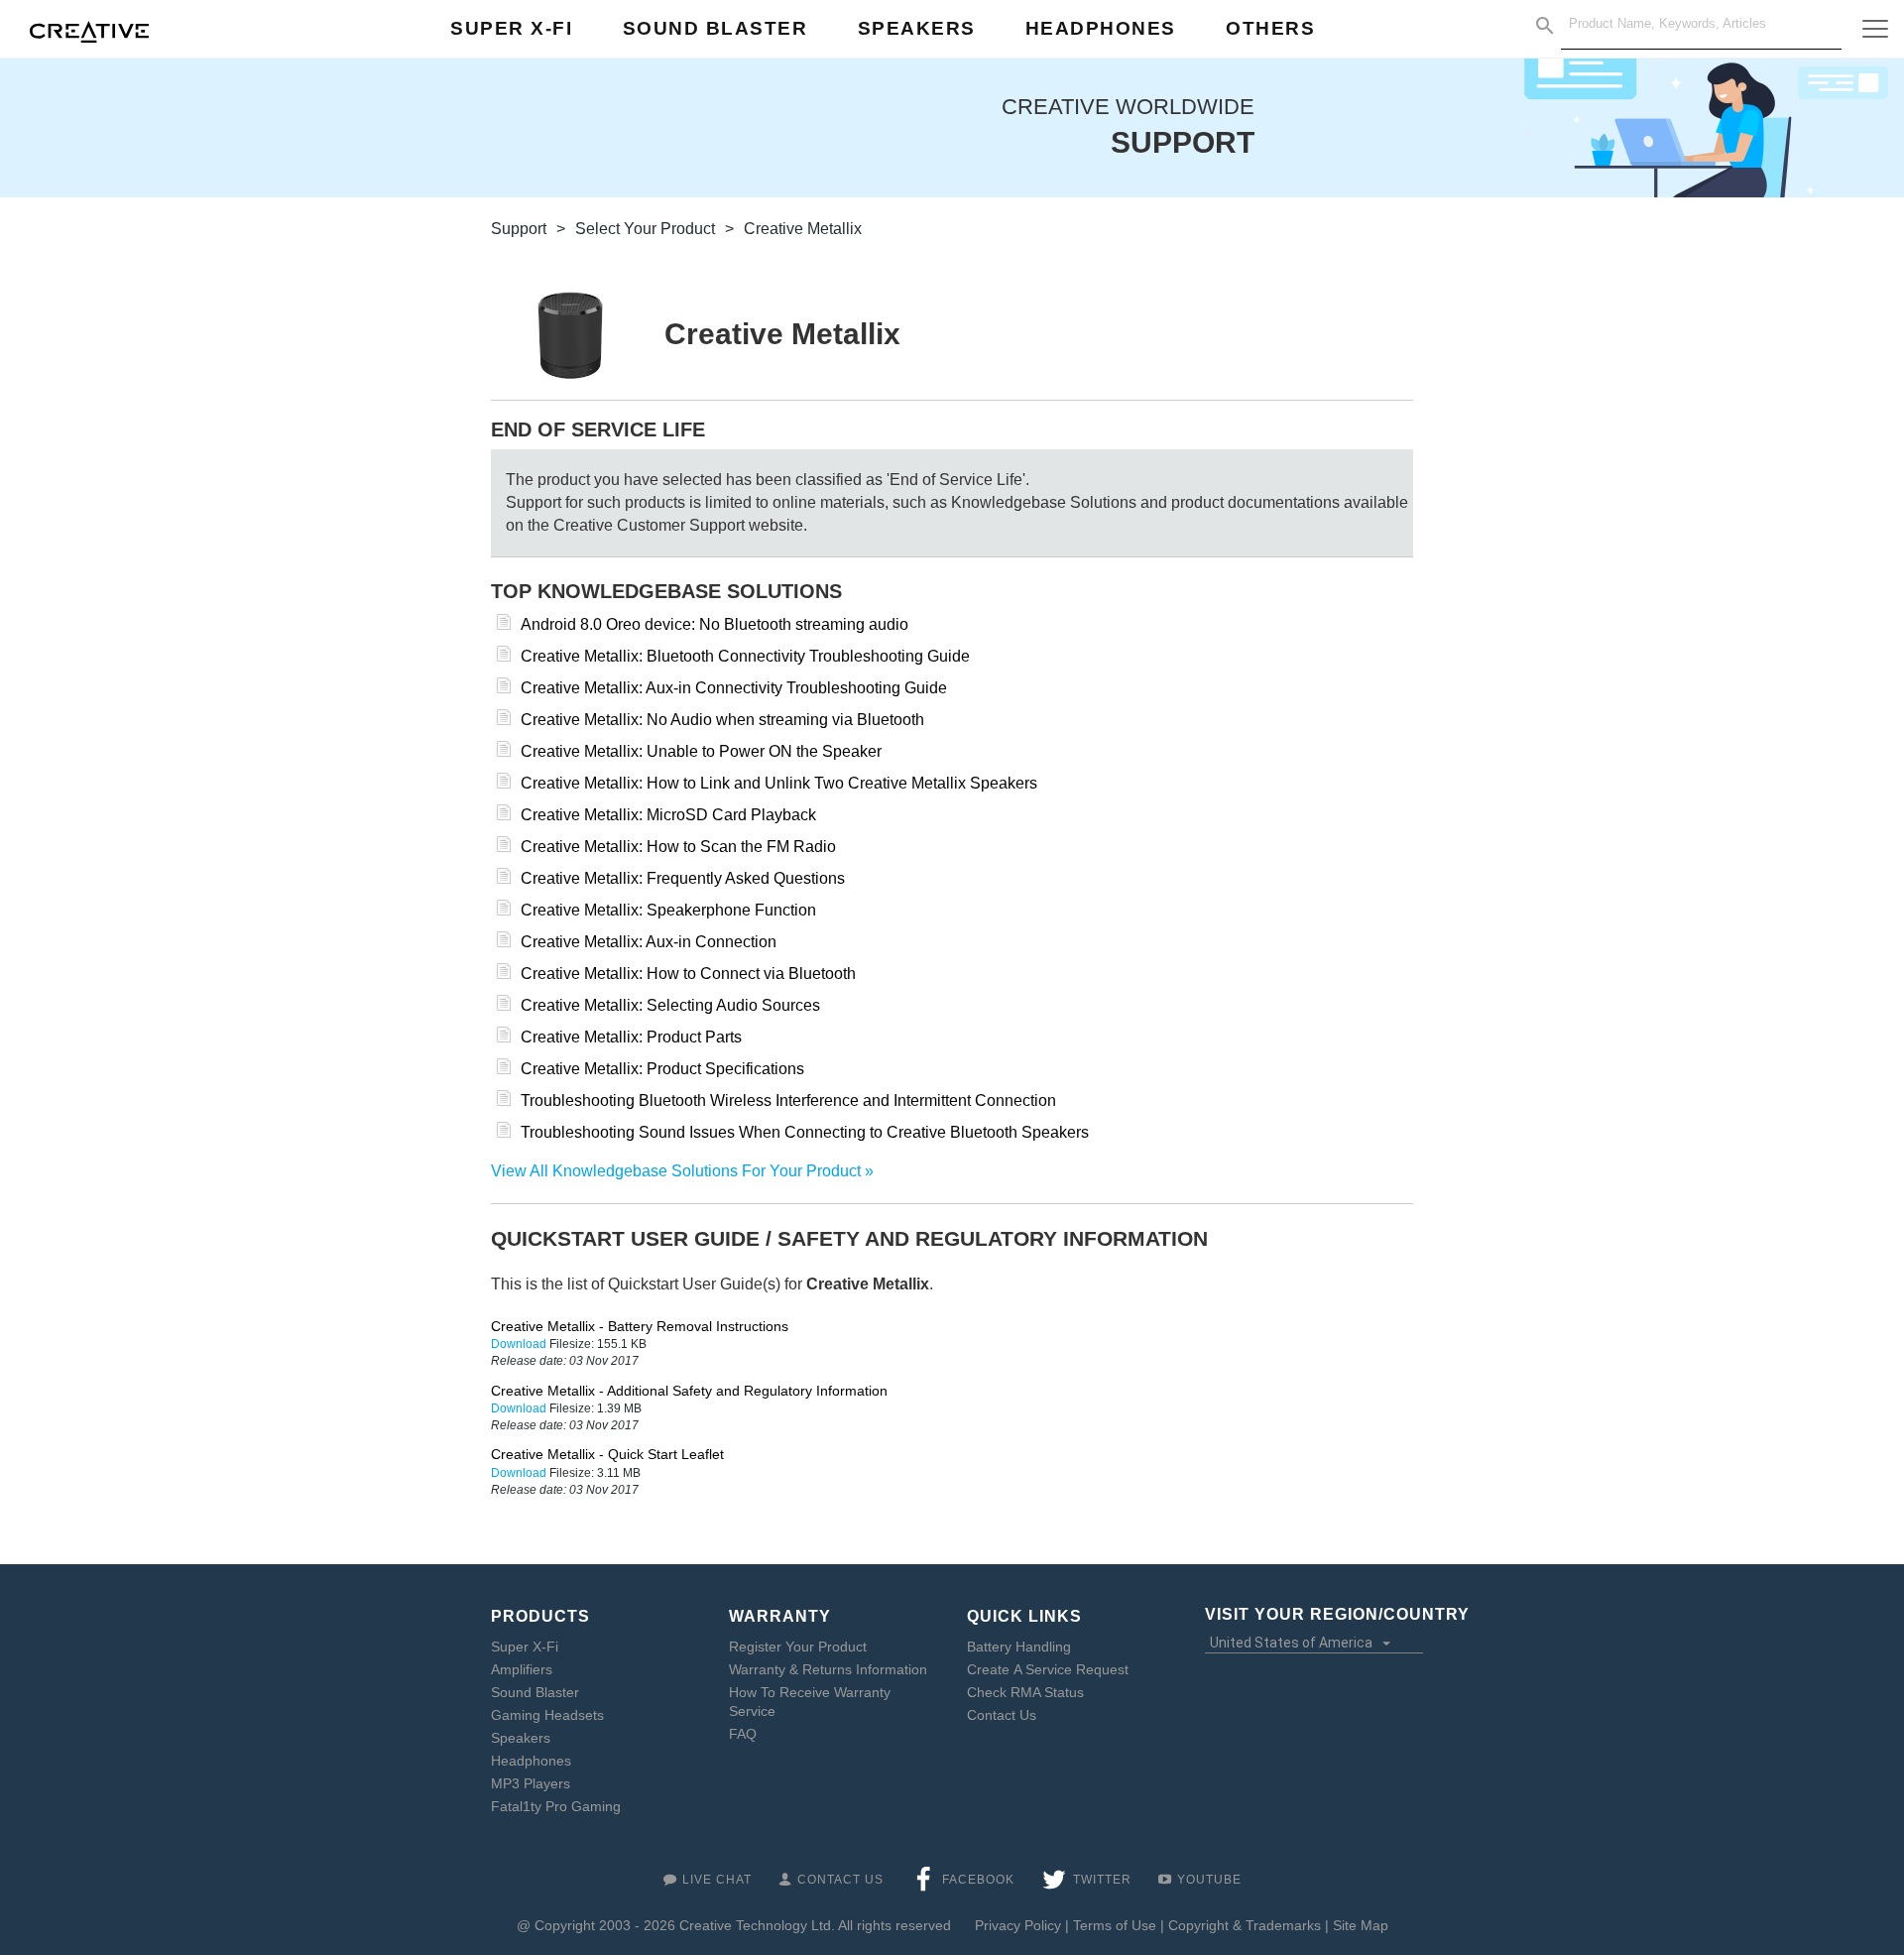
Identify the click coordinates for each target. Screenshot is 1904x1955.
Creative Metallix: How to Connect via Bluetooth (688, 974)
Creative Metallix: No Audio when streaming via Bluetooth (722, 720)
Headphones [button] (1101, 28)
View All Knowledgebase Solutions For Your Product (676, 1171)
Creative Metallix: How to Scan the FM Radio (678, 847)
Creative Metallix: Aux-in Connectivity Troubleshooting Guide (734, 688)
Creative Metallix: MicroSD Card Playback (668, 815)
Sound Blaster (535, 1692)
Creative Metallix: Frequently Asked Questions (683, 878)
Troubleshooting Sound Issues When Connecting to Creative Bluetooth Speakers (805, 1132)
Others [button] (1270, 28)
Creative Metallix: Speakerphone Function (668, 910)
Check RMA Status (1025, 1692)
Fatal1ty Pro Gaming (556, 1806)
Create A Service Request (1048, 1669)
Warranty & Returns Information (828, 1669)
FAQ (743, 1734)
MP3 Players (531, 1783)
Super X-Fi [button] (511, 28)
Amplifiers (522, 1669)
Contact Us (1002, 1715)
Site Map (1361, 1925)
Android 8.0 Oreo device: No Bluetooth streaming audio (714, 624)
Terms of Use (1115, 1925)
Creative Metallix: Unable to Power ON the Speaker (701, 751)
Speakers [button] (917, 28)
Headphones (531, 1761)
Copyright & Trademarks (1245, 1925)
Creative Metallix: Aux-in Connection (649, 942)
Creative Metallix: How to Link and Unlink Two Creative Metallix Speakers (779, 783)
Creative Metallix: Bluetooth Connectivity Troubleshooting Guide (745, 656)
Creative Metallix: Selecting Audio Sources (670, 1005)
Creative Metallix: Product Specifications (662, 1069)
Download (520, 1344)
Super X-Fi (525, 1647)
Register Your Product (798, 1647)
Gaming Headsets (547, 1715)
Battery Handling (1019, 1647)
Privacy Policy (1018, 1925)
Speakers (521, 1738)
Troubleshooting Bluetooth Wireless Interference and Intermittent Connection (788, 1100)
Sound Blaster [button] (715, 28)
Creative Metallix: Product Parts (631, 1037)
